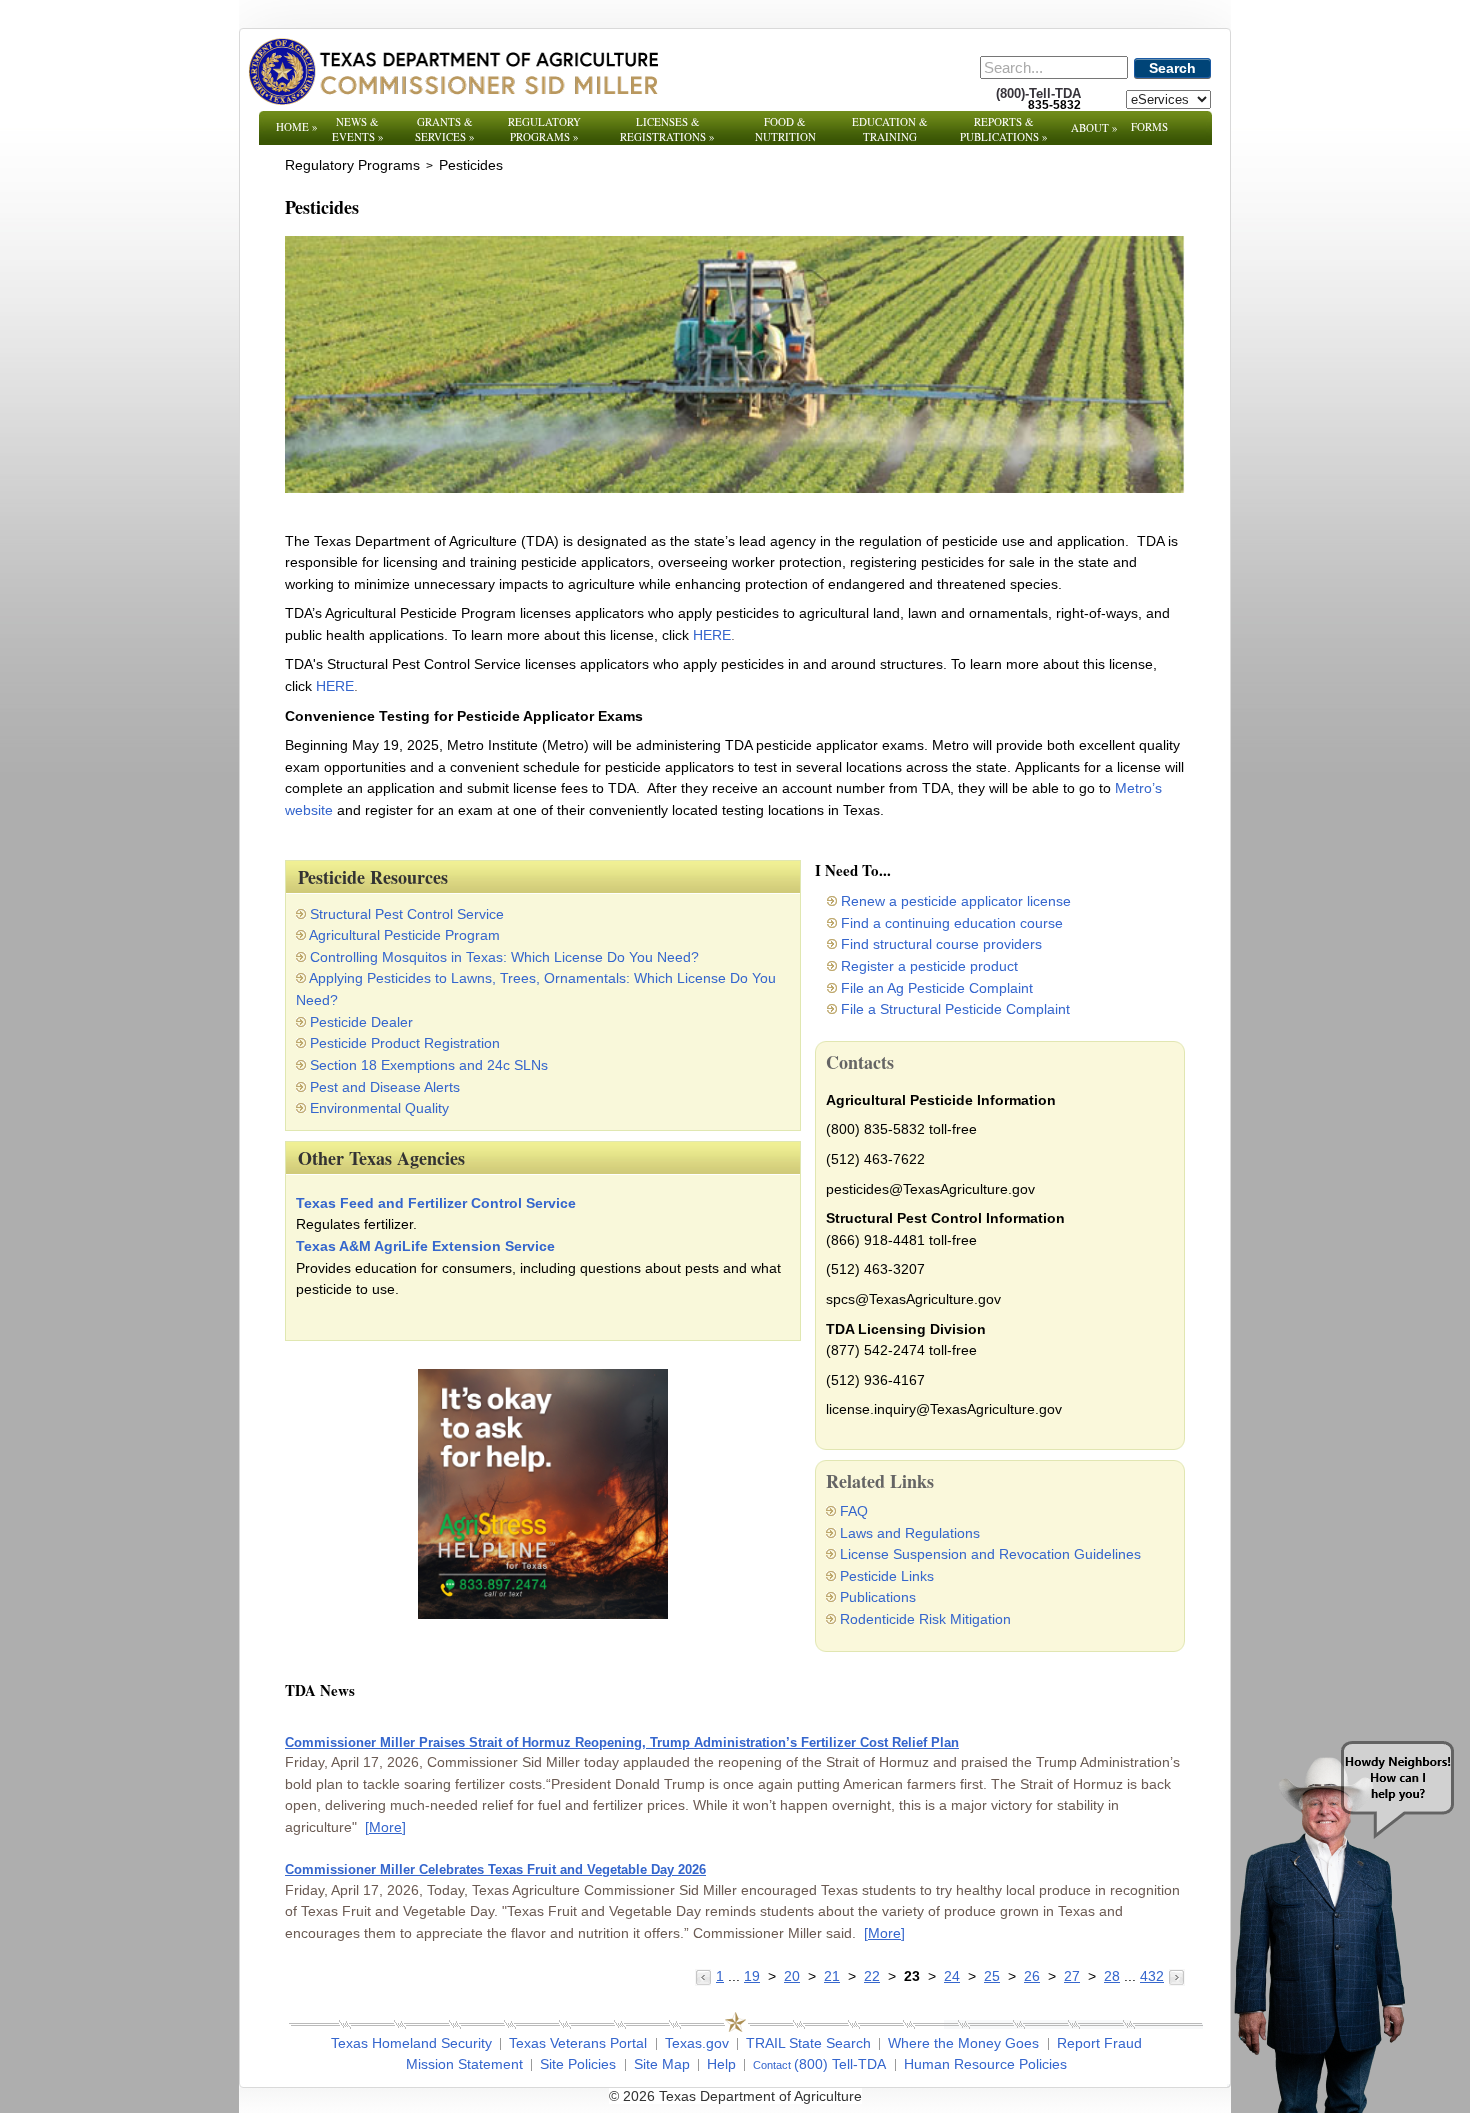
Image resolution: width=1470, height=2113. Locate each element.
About (1094, 127)
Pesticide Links (887, 1576)
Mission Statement (464, 2064)
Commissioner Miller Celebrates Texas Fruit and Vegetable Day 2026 (495, 1869)
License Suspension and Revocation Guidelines (990, 1554)
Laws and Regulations (910, 1533)
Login (1004, 2096)
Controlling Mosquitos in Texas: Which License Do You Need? (504, 957)
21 (832, 1976)
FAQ (854, 1511)
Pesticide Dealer (361, 1022)
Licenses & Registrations (667, 129)
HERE (712, 635)
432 (1152, 1976)
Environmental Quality (379, 1108)
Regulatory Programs (544, 129)
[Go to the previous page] (705, 1976)
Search (1172, 68)
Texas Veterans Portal (578, 2043)
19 (752, 1976)
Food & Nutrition (785, 129)
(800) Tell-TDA (840, 2064)
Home (297, 126)
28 (1112, 1976)
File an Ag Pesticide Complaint (937, 988)
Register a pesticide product (929, 966)
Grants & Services (445, 129)
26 (1032, 1976)
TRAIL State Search (808, 2043)
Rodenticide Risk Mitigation (925, 1619)
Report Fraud (1099, 2043)
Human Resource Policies (985, 2064)
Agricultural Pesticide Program (404, 935)
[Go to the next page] (1176, 1976)
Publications (878, 1597)
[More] (385, 1827)
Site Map (662, 2064)
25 (992, 1976)
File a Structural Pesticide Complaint (955, 1009)
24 (952, 1976)
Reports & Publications (1004, 129)
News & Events (358, 129)
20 (792, 1976)
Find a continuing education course (952, 923)
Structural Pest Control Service (407, 914)
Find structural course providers (941, 944)
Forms (1149, 126)
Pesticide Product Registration (405, 1043)
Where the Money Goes (963, 2043)
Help (721, 2064)
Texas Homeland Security (411, 2043)
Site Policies (578, 2064)
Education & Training (890, 129)
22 (872, 1976)
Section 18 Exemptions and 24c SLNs (429, 1065)
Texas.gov (697, 2043)
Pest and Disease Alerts (385, 1087)
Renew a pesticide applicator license (956, 901)
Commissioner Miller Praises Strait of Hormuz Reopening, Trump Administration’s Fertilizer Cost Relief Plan (622, 1742)
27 (1072, 1976)
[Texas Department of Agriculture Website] (452, 71)
